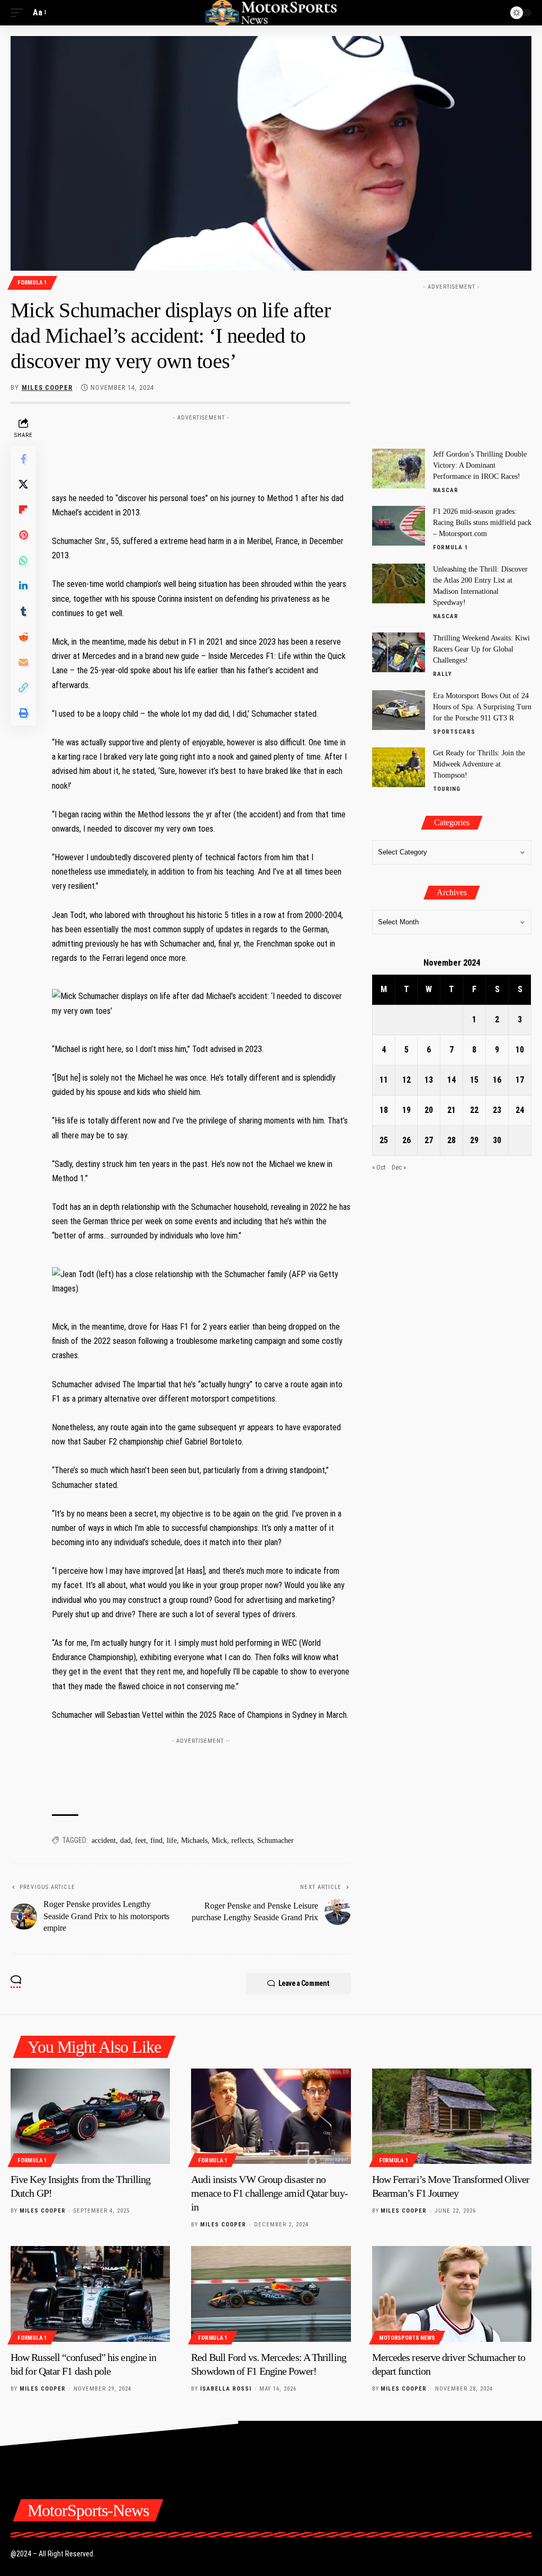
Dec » (399, 1167)
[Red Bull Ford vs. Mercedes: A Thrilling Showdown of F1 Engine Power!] (271, 2294)
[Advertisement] (245, 450)
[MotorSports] (271, 13)
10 (520, 1050)
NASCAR (446, 490)
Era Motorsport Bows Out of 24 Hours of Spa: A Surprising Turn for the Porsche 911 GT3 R (482, 707)
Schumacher (275, 1840)
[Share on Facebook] (23, 459)
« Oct (379, 1167)
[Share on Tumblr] (23, 611)
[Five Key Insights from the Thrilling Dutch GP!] (90, 2116)
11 (384, 1080)
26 (406, 1140)
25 (384, 1140)
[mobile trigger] (20, 12)
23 (497, 1110)
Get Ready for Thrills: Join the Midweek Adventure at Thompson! (479, 764)
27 (429, 1140)
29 (474, 1140)
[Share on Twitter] (23, 484)
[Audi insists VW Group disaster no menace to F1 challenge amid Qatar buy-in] (271, 2116)
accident (104, 1840)
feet (141, 1840)
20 (429, 1110)
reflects (242, 1840)
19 (406, 1110)
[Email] (23, 662)
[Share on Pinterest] (23, 535)
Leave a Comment (304, 1983)
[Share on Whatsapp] (23, 560)
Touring (447, 789)
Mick (219, 1840)
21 (451, 1110)
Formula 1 (32, 283)
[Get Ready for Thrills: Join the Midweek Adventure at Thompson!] (399, 767)
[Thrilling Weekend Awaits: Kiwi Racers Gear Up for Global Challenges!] (399, 652)
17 (520, 1080)
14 (451, 1080)
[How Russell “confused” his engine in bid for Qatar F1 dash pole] (90, 2294)
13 (429, 1080)
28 (451, 1140)
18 (384, 1110)
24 (520, 1110)
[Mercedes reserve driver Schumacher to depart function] (452, 2294)
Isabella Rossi (226, 2389)
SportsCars (454, 732)
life (172, 1840)
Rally (442, 674)
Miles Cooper (47, 387)
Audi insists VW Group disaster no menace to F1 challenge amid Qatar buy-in (269, 2193)
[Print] (23, 713)
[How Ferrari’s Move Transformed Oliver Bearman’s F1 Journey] (452, 2116)
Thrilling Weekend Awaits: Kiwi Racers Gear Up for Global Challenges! (481, 649)
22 (474, 1110)
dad (125, 1840)
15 (474, 1080)
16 (497, 1080)
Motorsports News (407, 2338)
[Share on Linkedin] (23, 586)
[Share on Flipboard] (23, 510)
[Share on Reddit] (23, 637)
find (156, 1840)
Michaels (194, 1840)
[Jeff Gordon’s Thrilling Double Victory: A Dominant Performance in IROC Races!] (399, 469)
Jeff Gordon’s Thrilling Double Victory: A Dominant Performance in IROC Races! (480, 465)
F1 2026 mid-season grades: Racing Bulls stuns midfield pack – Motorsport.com (482, 523)
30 (497, 1140)
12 (406, 1080)
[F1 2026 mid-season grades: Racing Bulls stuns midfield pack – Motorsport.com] (399, 526)
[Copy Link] (23, 688)
